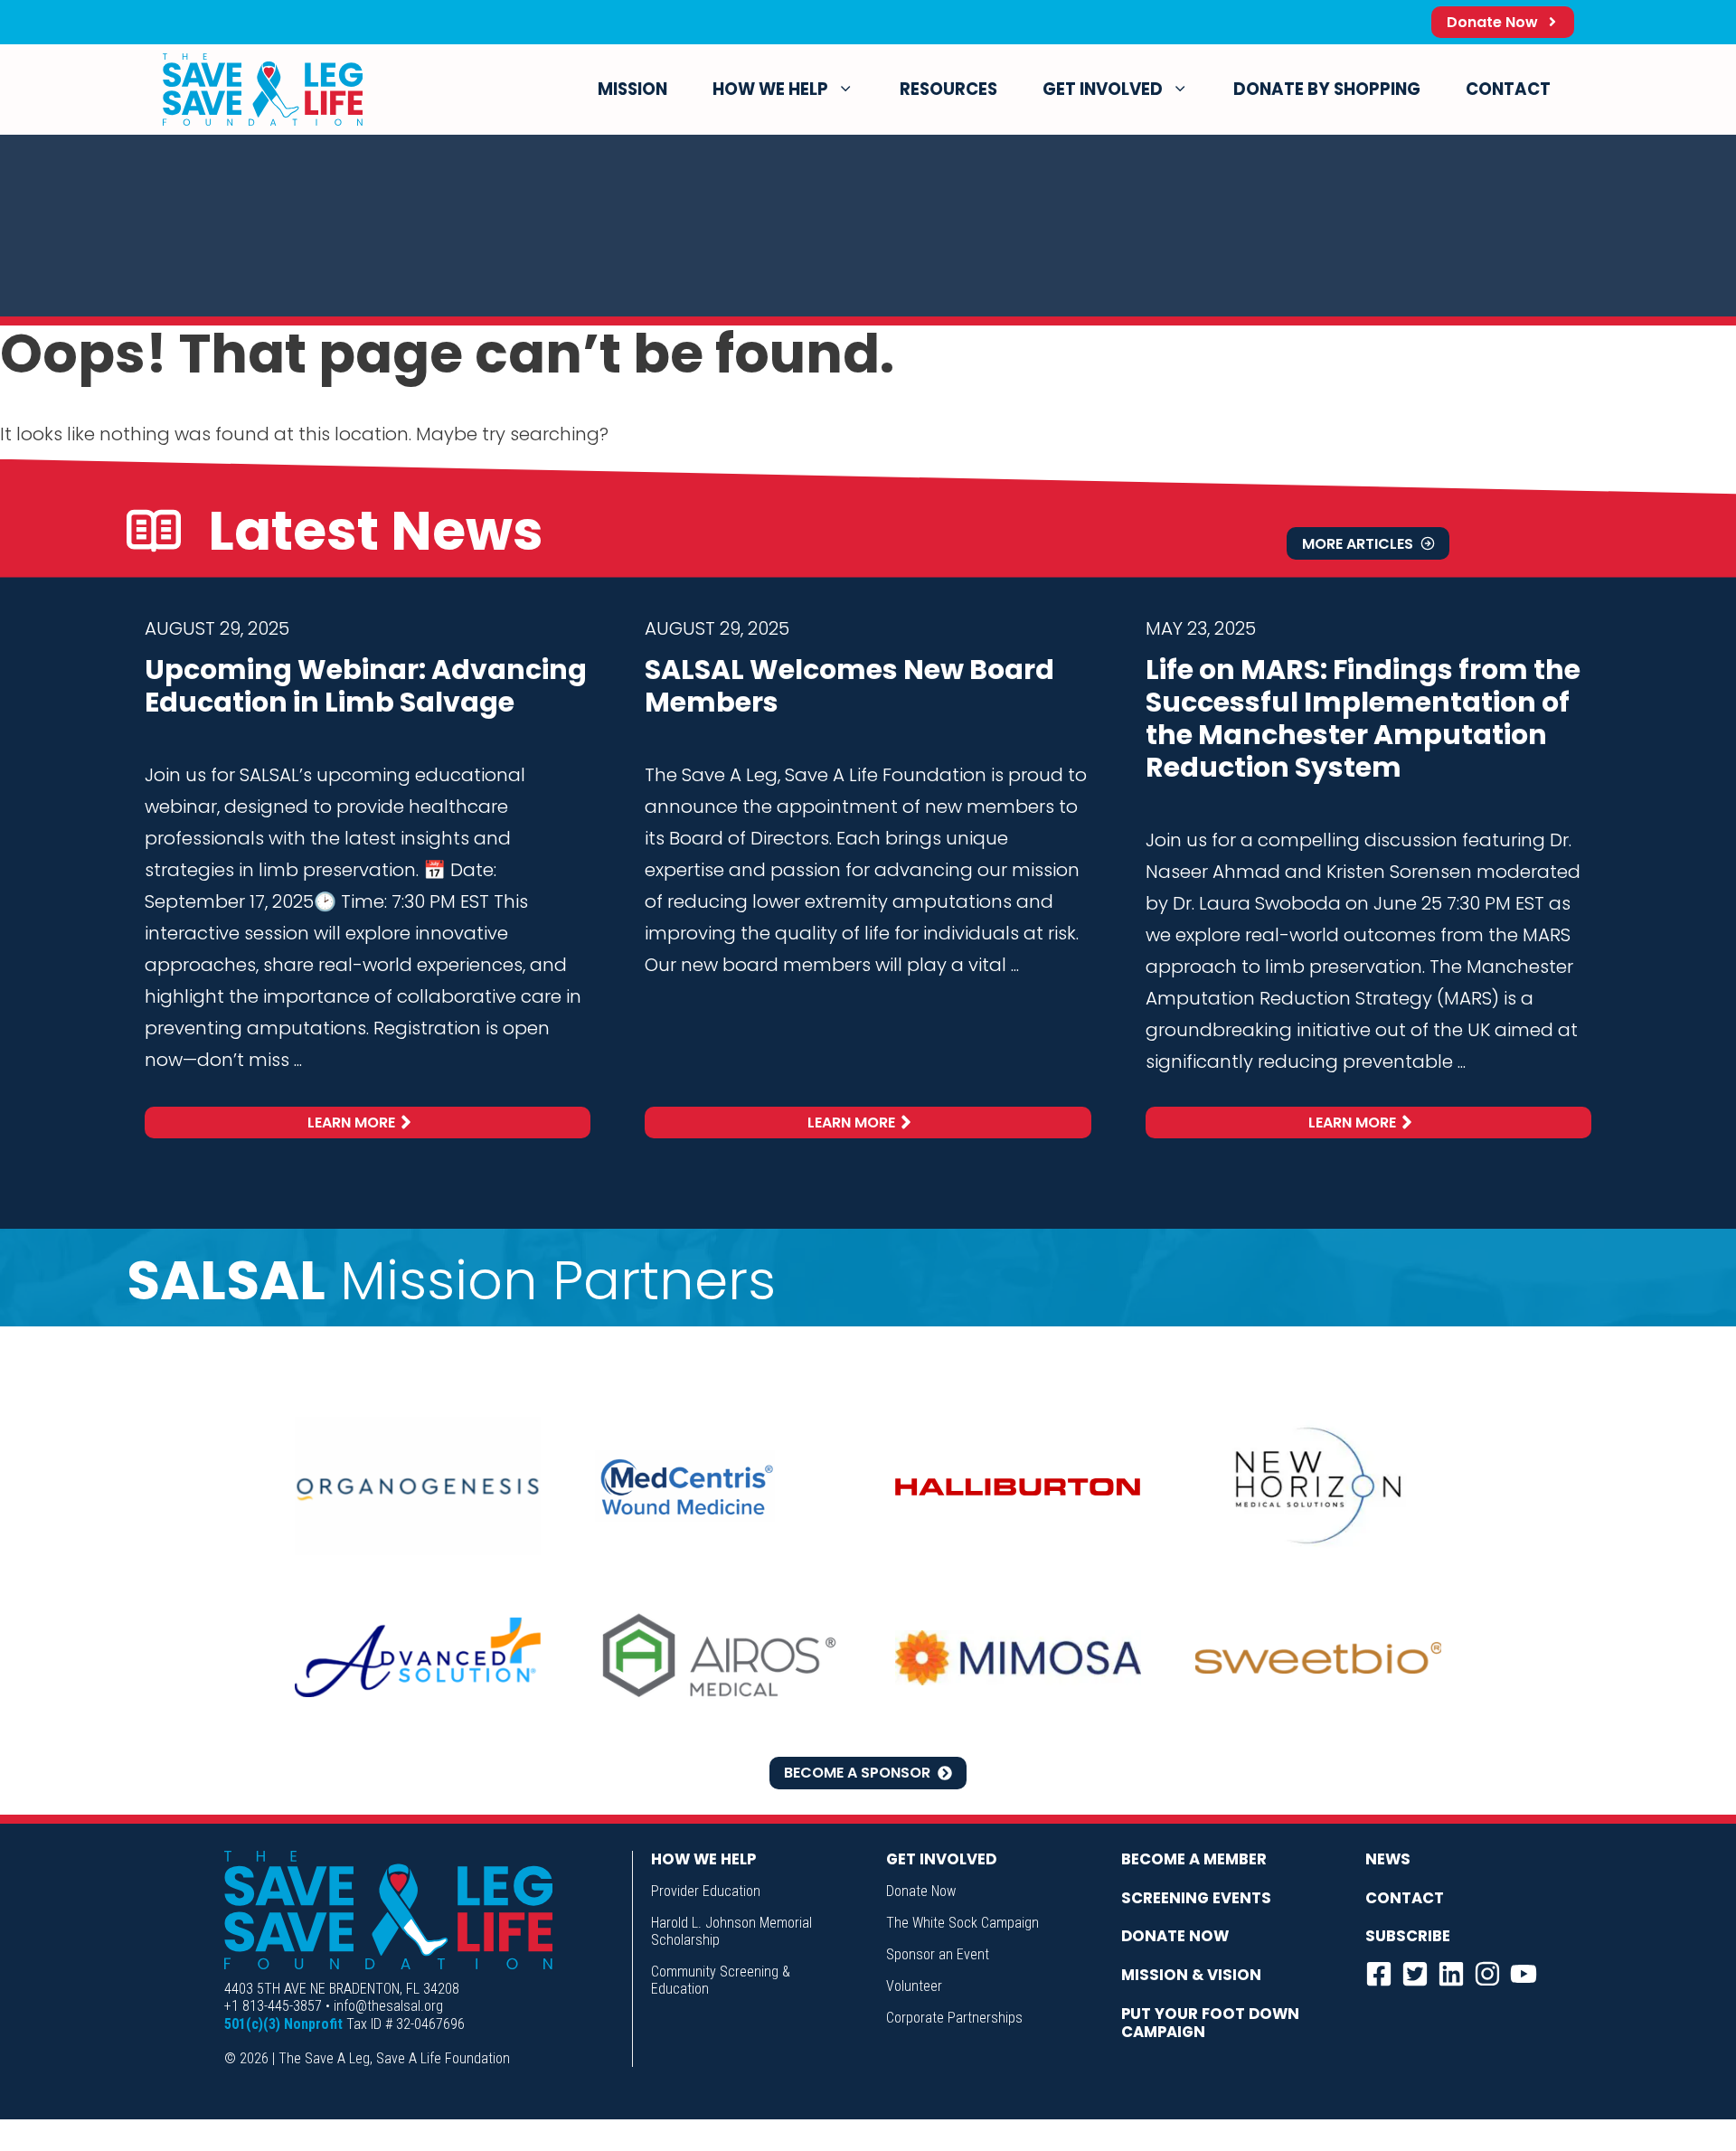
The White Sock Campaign (962, 1923)
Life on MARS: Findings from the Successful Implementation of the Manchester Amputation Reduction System (1363, 718)
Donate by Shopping (1327, 89)
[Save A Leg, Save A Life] (263, 90)
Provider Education (706, 1891)
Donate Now (921, 1891)
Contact (1508, 89)
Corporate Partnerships (954, 2018)
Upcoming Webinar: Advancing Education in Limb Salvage (366, 686)
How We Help (770, 89)
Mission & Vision (1191, 1975)
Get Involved (1103, 89)
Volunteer (914, 1986)
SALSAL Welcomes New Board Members (849, 686)
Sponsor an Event (938, 1954)
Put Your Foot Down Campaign (1210, 2023)
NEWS (1388, 1859)
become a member (1194, 1859)
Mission (632, 89)
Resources (948, 89)
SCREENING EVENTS (1196, 1898)
